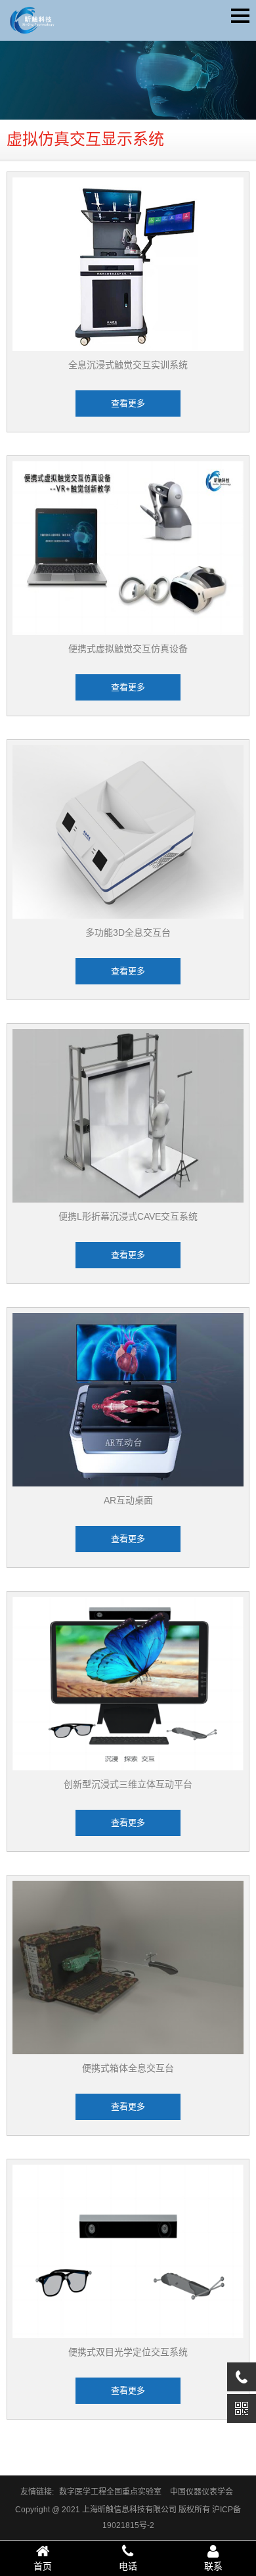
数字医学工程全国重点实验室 (110, 2492)
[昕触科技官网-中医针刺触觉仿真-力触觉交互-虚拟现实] (31, 24)
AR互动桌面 (128, 1500)
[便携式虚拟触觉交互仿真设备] (128, 548)
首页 (43, 2566)
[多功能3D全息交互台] (128, 832)
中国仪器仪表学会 (202, 2492)
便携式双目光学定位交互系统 (128, 2352)
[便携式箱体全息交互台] (128, 1967)
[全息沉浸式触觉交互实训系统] (128, 264)
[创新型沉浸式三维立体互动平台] (128, 1684)
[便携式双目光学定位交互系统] (128, 2251)
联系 (213, 2566)
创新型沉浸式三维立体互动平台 (128, 1784)
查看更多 (128, 403)
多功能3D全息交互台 (128, 932)
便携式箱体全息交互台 (128, 2068)
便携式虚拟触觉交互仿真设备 (128, 649)
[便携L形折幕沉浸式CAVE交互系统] (128, 1116)
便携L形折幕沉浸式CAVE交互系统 (128, 1216)
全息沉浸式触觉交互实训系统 (128, 365)
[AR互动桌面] (128, 1400)
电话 (128, 2566)
